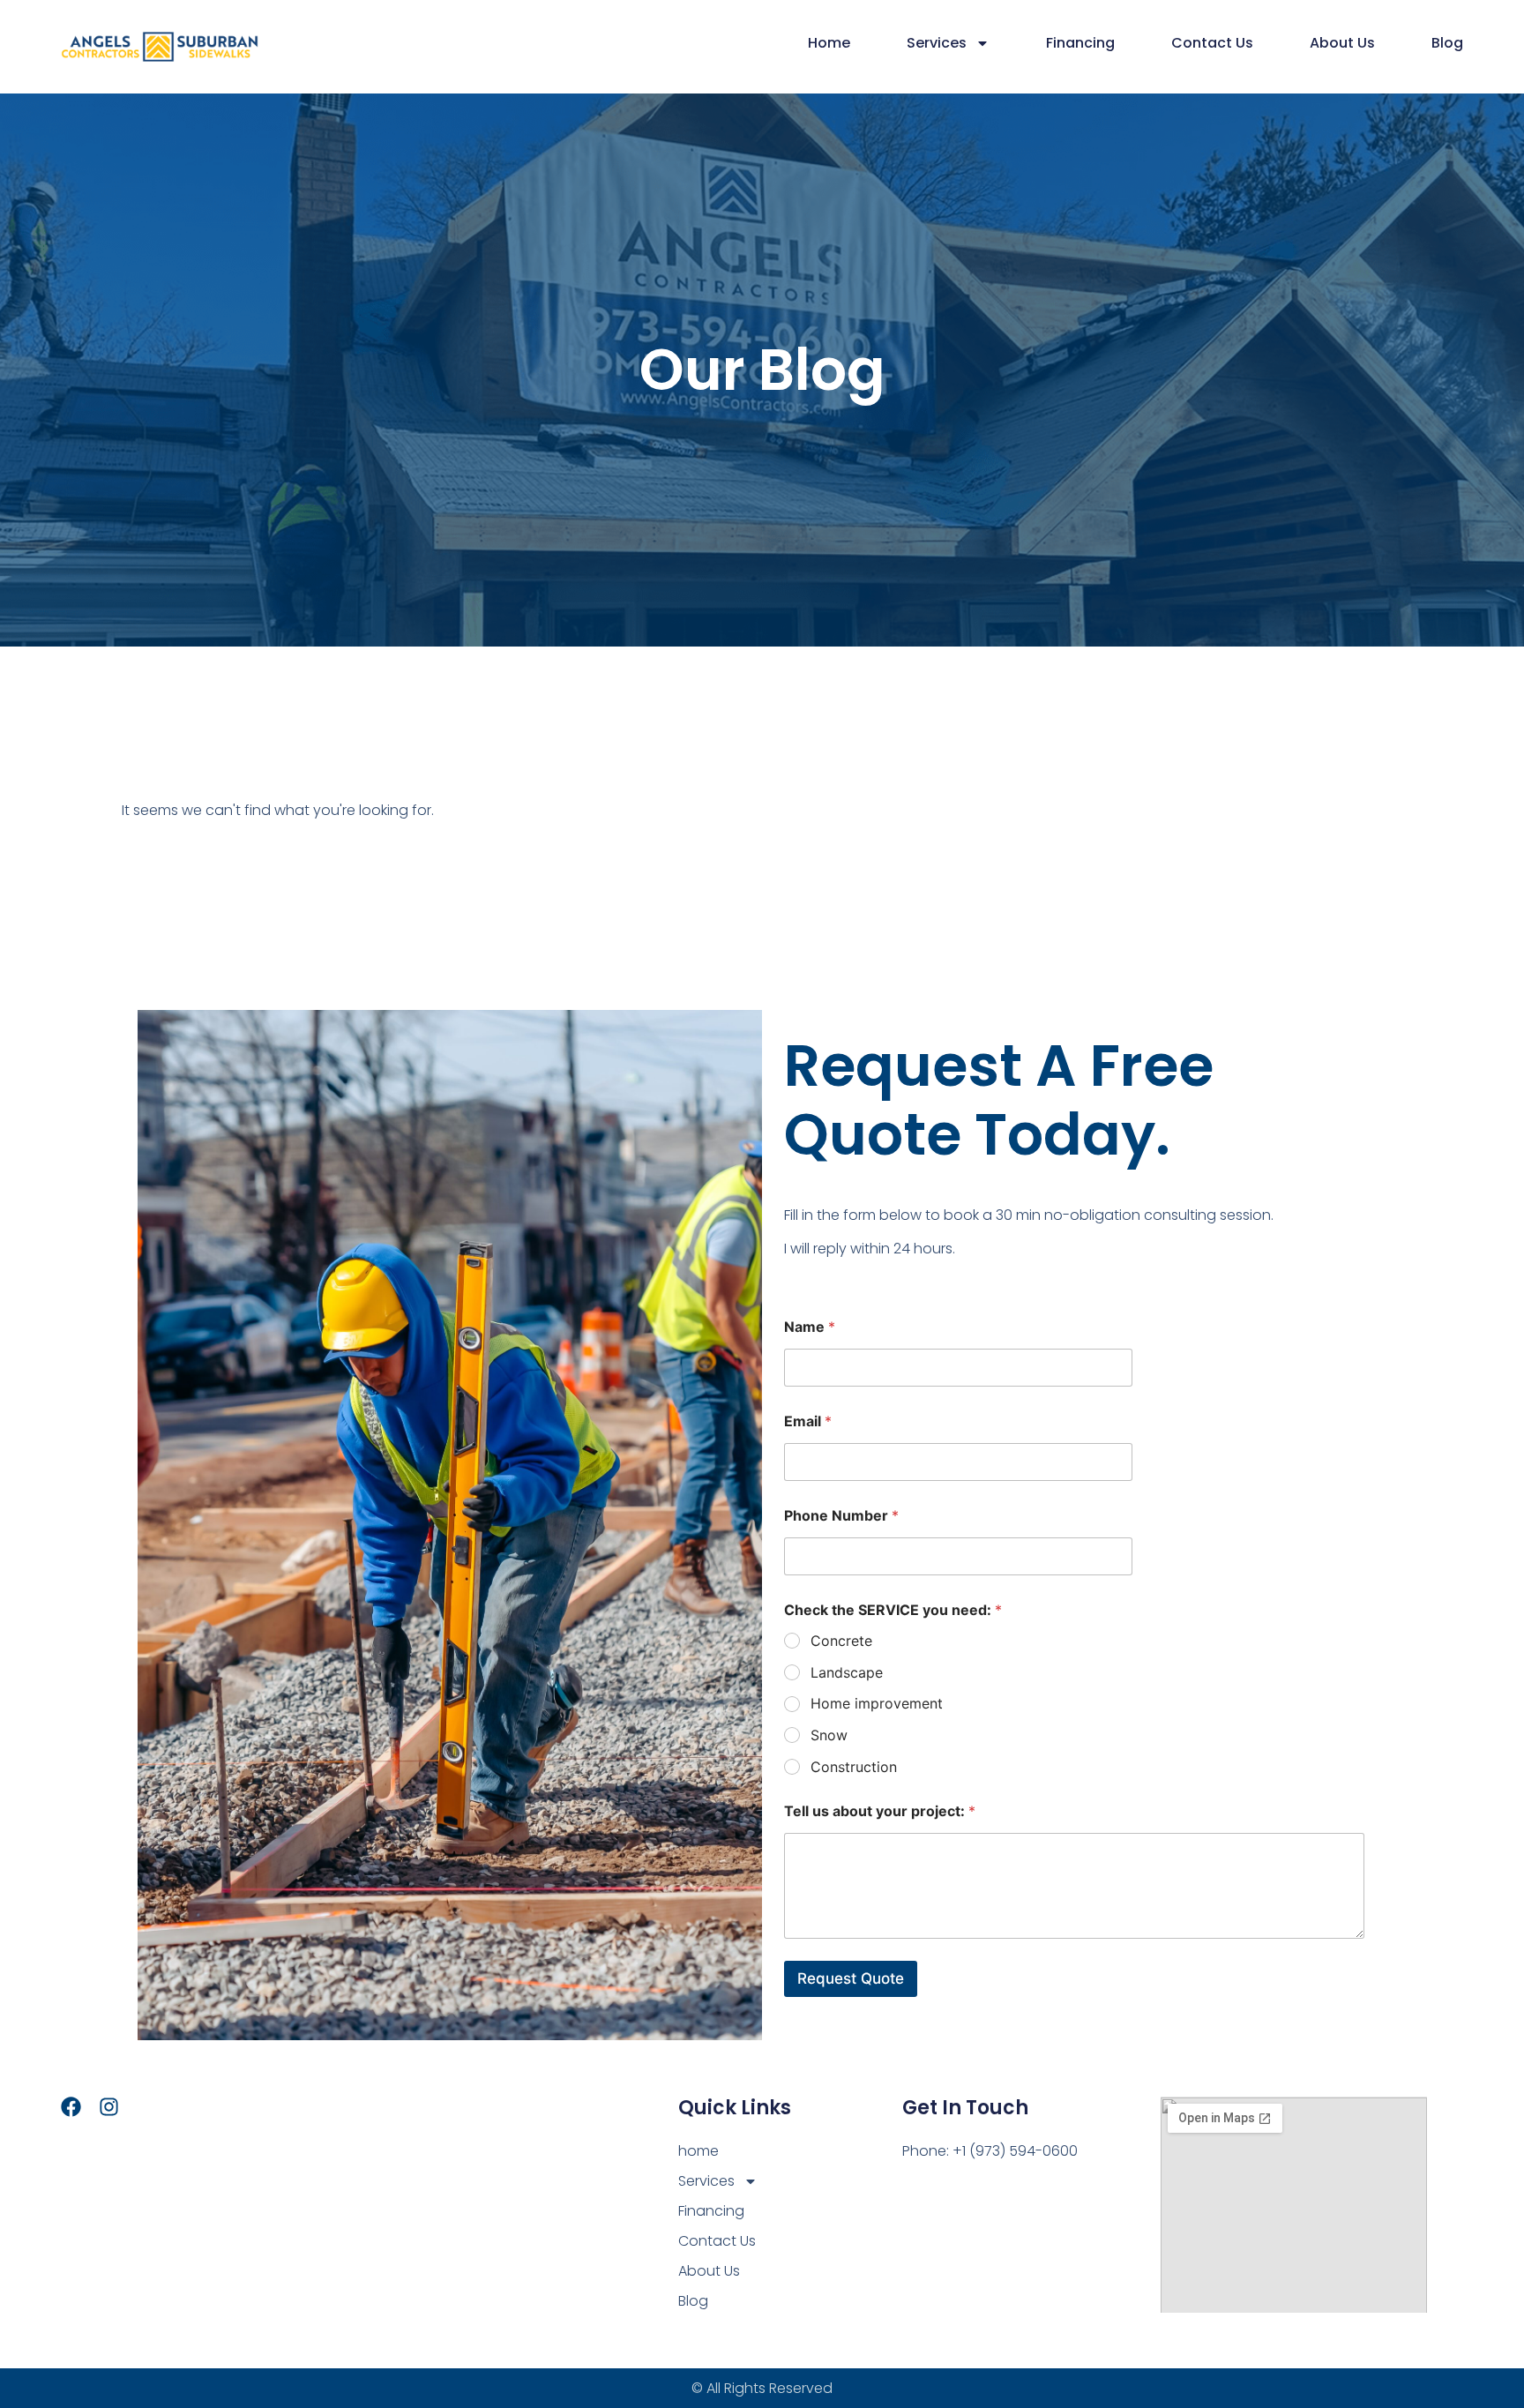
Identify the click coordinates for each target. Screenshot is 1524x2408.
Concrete (841, 1641)
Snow (829, 1735)
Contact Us (1212, 43)
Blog (1447, 43)
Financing (1080, 43)
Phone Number (841, 1516)
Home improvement (877, 1703)
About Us (1342, 43)
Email (808, 1421)
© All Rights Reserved (762, 2388)
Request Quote (851, 1978)
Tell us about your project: (880, 1811)
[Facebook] (71, 2107)
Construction (854, 1767)
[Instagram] (109, 2107)
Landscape (847, 1672)
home (829, 43)
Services (937, 43)
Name (810, 1327)
